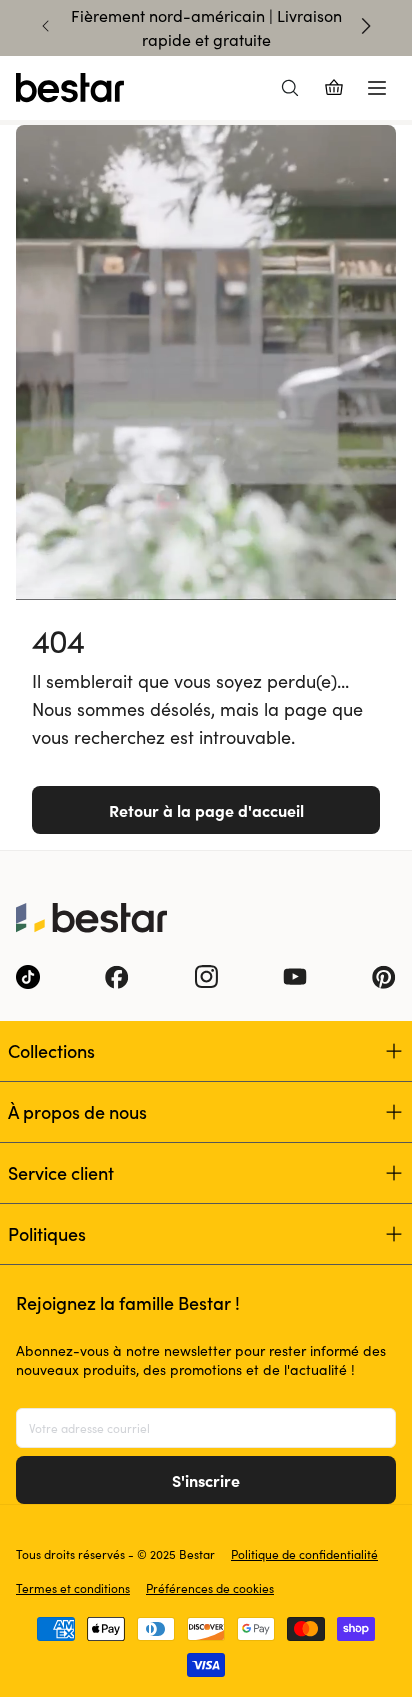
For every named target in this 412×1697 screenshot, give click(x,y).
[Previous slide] (46, 26)
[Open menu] (377, 88)
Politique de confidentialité (304, 1554)
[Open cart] (334, 88)
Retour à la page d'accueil (206, 810)
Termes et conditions (73, 1588)
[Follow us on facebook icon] (117, 977)
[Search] (290, 88)
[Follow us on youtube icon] (295, 977)
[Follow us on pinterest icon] (384, 977)
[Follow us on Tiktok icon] (28, 977)
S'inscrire (206, 1480)
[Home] (70, 88)
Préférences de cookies (210, 1588)
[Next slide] (366, 26)
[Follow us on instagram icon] (206, 977)
